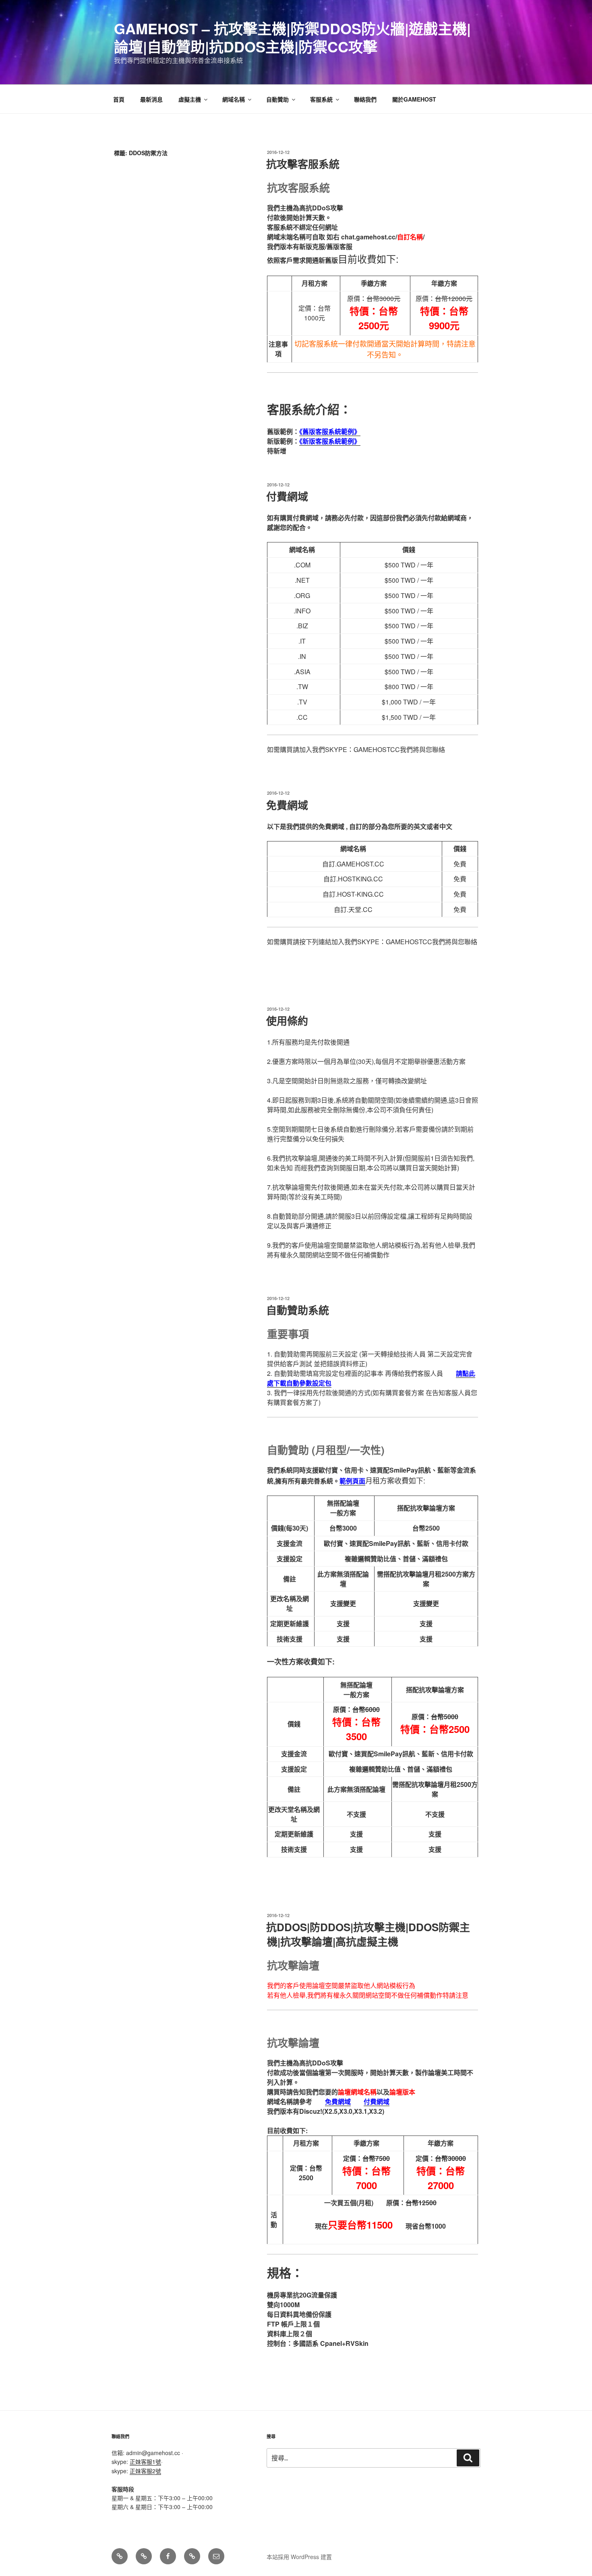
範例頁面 (352, 1481)
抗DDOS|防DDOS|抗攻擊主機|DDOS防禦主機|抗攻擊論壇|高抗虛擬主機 (368, 1934)
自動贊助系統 (298, 1310)
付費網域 (287, 496)
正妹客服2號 (145, 2471)
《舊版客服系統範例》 (330, 431)
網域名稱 (234, 99)
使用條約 (287, 1021)
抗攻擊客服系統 (303, 164)
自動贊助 (277, 99)
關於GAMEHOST (414, 99)
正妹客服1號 (145, 2462)
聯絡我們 (365, 99)
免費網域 (287, 805)
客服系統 (321, 99)
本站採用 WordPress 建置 (299, 2557)
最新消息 (151, 99)
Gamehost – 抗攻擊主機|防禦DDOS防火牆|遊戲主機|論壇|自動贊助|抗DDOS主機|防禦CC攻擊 (292, 37)
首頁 (119, 99)
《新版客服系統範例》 (330, 441)
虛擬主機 (190, 99)
